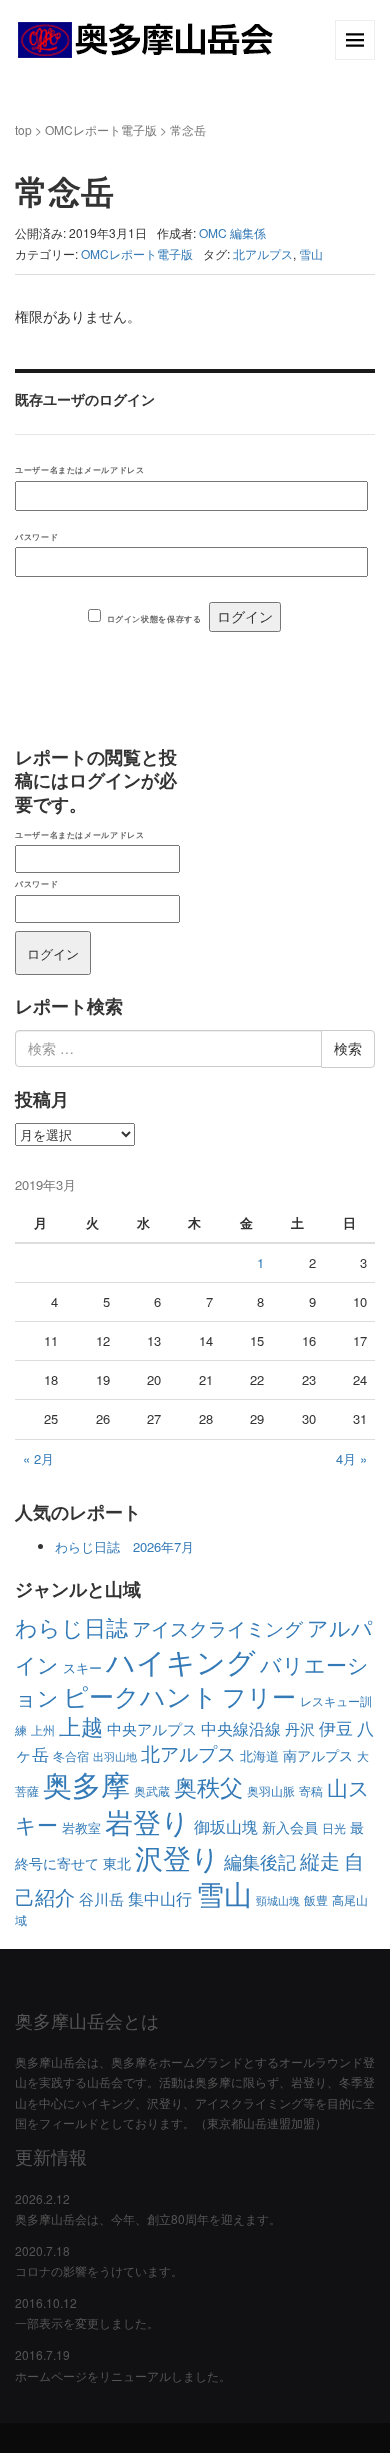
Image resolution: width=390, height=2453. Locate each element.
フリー (259, 1696)
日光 (334, 1827)
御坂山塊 (226, 1826)
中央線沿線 (241, 1728)
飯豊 (316, 1899)
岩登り (147, 1821)
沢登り (177, 1857)
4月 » (351, 1458)
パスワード (36, 536)
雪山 (311, 253)
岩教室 (81, 1827)
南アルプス (318, 1755)
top (23, 129)
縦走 (320, 1860)
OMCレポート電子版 (101, 129)
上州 (43, 1729)
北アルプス (263, 253)
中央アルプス (152, 1728)
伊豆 (336, 1727)
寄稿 (311, 1790)
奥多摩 (86, 1783)
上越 (81, 1725)
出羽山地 (115, 1756)
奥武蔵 (152, 1790)
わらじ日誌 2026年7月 (124, 1546)
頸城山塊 (278, 1900)
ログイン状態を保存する (154, 618)
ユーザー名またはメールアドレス (79, 469)
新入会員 (290, 1827)
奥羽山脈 (271, 1790)
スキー (82, 1667)
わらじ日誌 (71, 1626)
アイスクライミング (217, 1627)
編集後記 (260, 1861)
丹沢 (300, 1728)
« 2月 (38, 1458)
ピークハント (140, 1695)
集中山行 (160, 1898)
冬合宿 (71, 1755)
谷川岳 (101, 1898)
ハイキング (181, 1660)
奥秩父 (208, 1786)
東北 (117, 1863)
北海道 (259, 1755)
